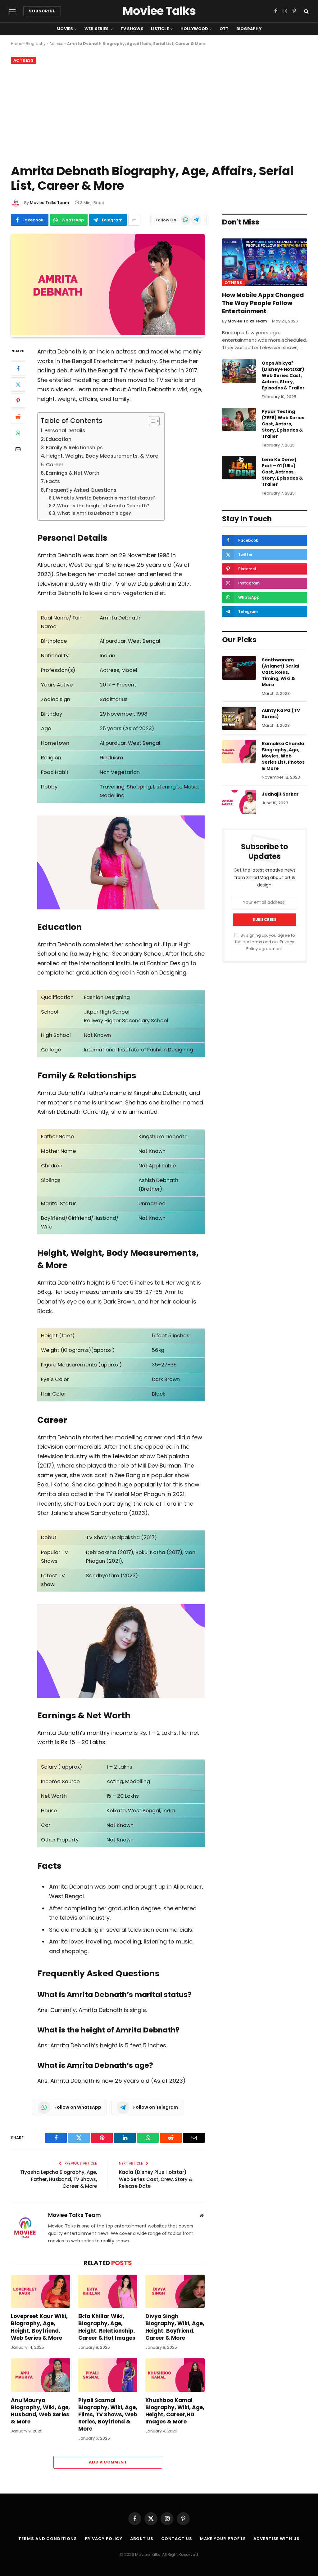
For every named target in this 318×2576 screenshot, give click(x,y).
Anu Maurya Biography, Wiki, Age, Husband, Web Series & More (40, 2411)
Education (59, 439)
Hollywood (194, 29)
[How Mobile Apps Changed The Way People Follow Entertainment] (265, 262)
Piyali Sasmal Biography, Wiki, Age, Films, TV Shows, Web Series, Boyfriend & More (108, 2415)
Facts (53, 481)
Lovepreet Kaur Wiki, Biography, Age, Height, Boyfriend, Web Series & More (39, 2327)
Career (55, 465)
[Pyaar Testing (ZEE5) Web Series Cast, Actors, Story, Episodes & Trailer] (239, 420)
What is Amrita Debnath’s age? (94, 513)
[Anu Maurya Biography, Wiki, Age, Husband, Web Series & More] (41, 2375)
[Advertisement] (159, 113)
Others (233, 283)
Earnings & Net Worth (73, 473)
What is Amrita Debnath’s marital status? (106, 498)
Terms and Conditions (48, 2539)
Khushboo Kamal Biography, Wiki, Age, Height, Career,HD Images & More (175, 2411)
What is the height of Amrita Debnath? (103, 506)
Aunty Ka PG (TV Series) (281, 713)
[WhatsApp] (18, 433)
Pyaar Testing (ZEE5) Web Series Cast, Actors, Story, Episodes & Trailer (283, 424)
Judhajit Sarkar (280, 794)
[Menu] (12, 11)
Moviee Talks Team (49, 203)
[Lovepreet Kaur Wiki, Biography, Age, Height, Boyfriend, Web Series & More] (41, 2291)
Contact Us (177, 2539)
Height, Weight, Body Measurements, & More (102, 456)
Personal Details (65, 431)
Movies (65, 29)
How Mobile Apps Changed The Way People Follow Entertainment (263, 303)
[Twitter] (18, 384)
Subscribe (42, 11)
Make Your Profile (223, 2539)
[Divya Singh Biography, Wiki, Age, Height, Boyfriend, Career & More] (175, 2291)
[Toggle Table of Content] (151, 421)
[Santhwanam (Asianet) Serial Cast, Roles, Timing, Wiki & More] (239, 668)
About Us (142, 2539)
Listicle (160, 29)
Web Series (97, 29)
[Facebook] (18, 368)
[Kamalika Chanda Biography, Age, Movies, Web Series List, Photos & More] (239, 752)
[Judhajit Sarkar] (239, 802)
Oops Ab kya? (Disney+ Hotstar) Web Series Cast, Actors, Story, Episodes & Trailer (283, 375)
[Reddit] (18, 417)
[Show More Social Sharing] (134, 220)
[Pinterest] (18, 401)
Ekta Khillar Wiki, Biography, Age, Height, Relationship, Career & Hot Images (107, 2327)
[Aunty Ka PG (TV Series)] (239, 718)
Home (16, 44)
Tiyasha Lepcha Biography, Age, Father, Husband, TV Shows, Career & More (59, 2179)
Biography (249, 29)
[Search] (306, 11)
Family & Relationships (74, 448)
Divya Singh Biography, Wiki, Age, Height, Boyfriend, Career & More (175, 2327)
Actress (56, 44)
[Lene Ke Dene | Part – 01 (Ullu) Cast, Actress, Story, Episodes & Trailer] (239, 468)
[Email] (18, 449)
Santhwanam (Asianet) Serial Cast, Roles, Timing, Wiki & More (280, 672)
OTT (224, 29)
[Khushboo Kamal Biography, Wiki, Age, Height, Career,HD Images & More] (175, 2375)
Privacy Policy (104, 2539)
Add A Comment (108, 2462)
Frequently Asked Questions (81, 490)
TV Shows (132, 29)
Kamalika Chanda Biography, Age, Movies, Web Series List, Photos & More (283, 756)
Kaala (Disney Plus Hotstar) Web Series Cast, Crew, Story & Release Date (156, 2179)
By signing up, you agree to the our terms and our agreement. (265, 942)
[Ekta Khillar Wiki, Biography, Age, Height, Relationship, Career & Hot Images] (108, 2291)
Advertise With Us (276, 2539)
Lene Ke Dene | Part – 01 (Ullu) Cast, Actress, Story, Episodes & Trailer (282, 472)
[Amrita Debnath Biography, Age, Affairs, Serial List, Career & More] (108, 334)
